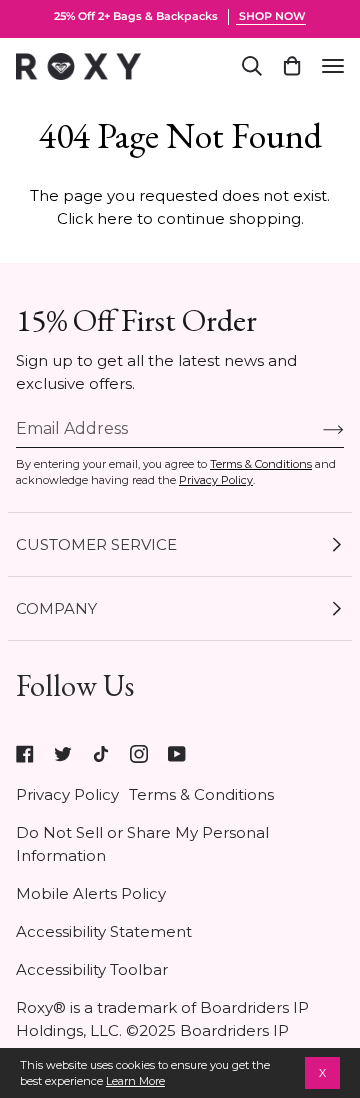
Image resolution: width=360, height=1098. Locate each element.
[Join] (317, 429)
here (115, 218)
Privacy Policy (216, 480)
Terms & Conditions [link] (201, 794)
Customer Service (96, 544)
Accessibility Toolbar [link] (92, 969)
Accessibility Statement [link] (104, 931)
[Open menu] (333, 66)
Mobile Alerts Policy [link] (91, 893)
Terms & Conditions (261, 464)
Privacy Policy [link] (67, 794)
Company (56, 608)
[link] (25, 754)
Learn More (135, 1081)
